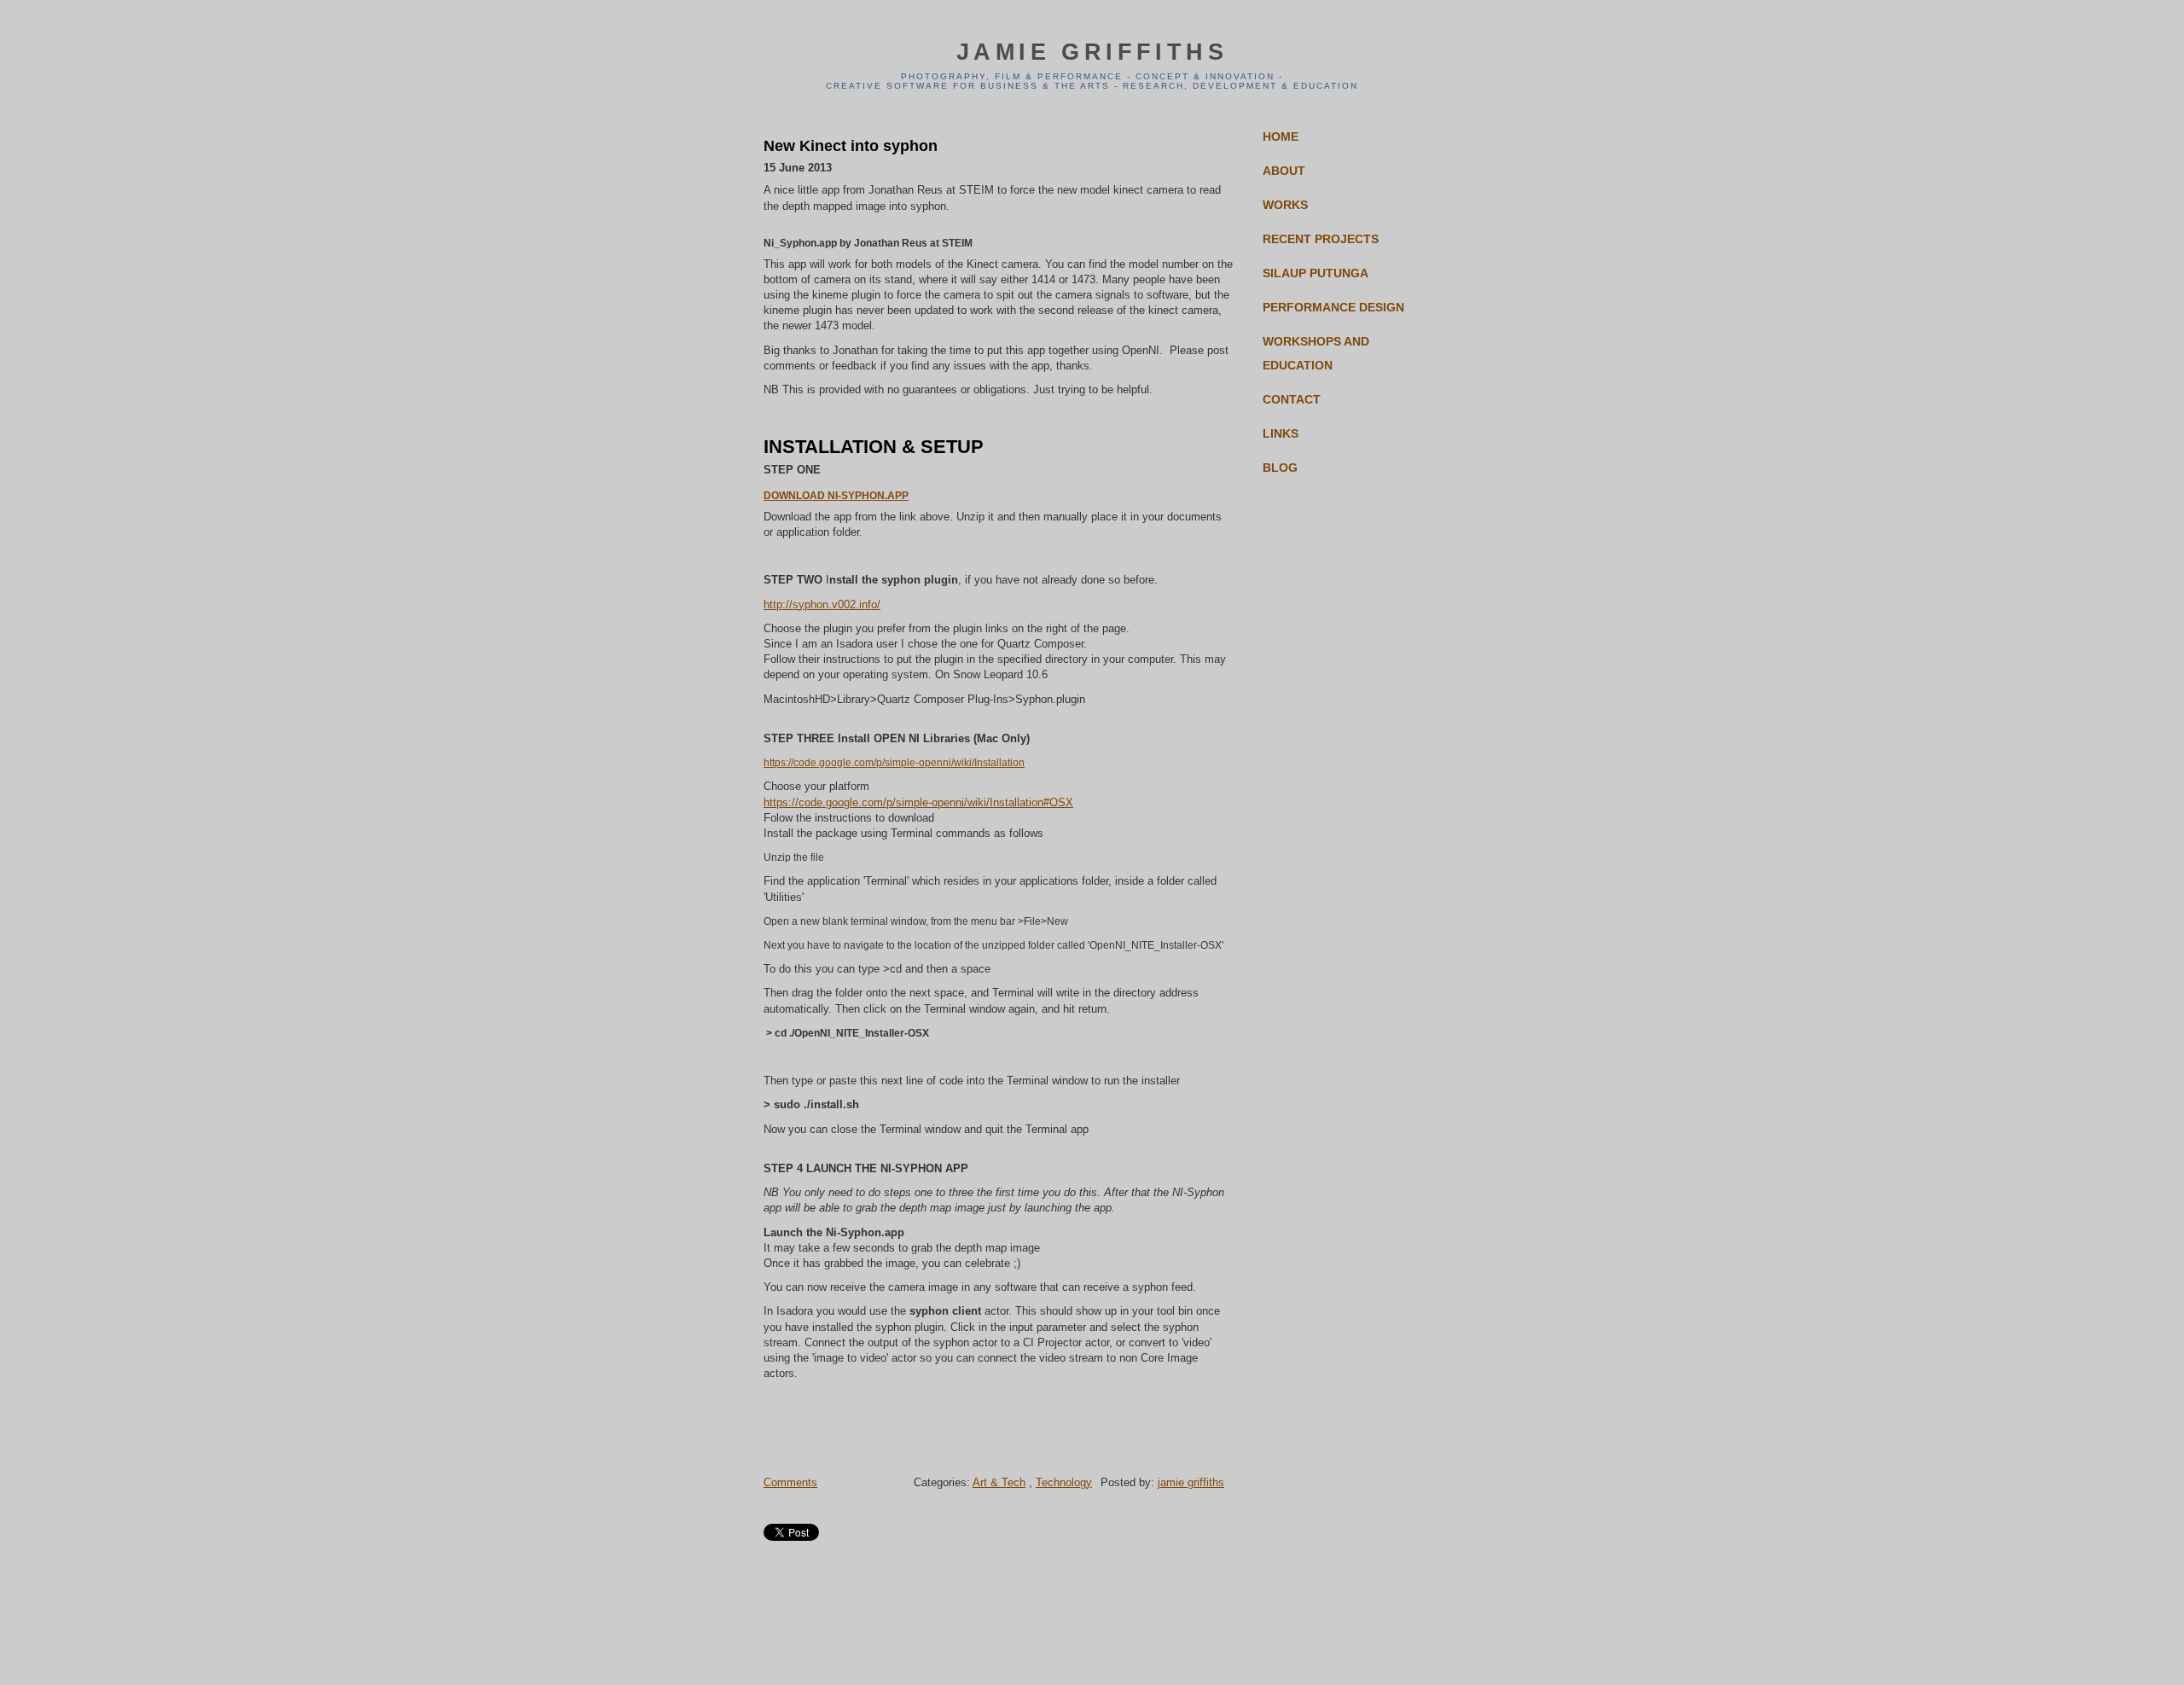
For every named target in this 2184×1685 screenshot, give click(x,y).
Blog (1280, 468)
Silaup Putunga (1316, 273)
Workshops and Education (1316, 353)
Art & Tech (999, 1482)
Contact (1292, 399)
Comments (790, 1482)
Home (1281, 137)
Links (1281, 433)
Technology (1064, 1482)
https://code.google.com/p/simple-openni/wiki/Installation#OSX (918, 802)
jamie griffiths (1092, 52)
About (1284, 171)
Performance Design (1333, 307)
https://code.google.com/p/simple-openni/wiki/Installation (894, 763)
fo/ (874, 604)
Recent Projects (1321, 239)
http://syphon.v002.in (816, 604)
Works (1285, 205)
